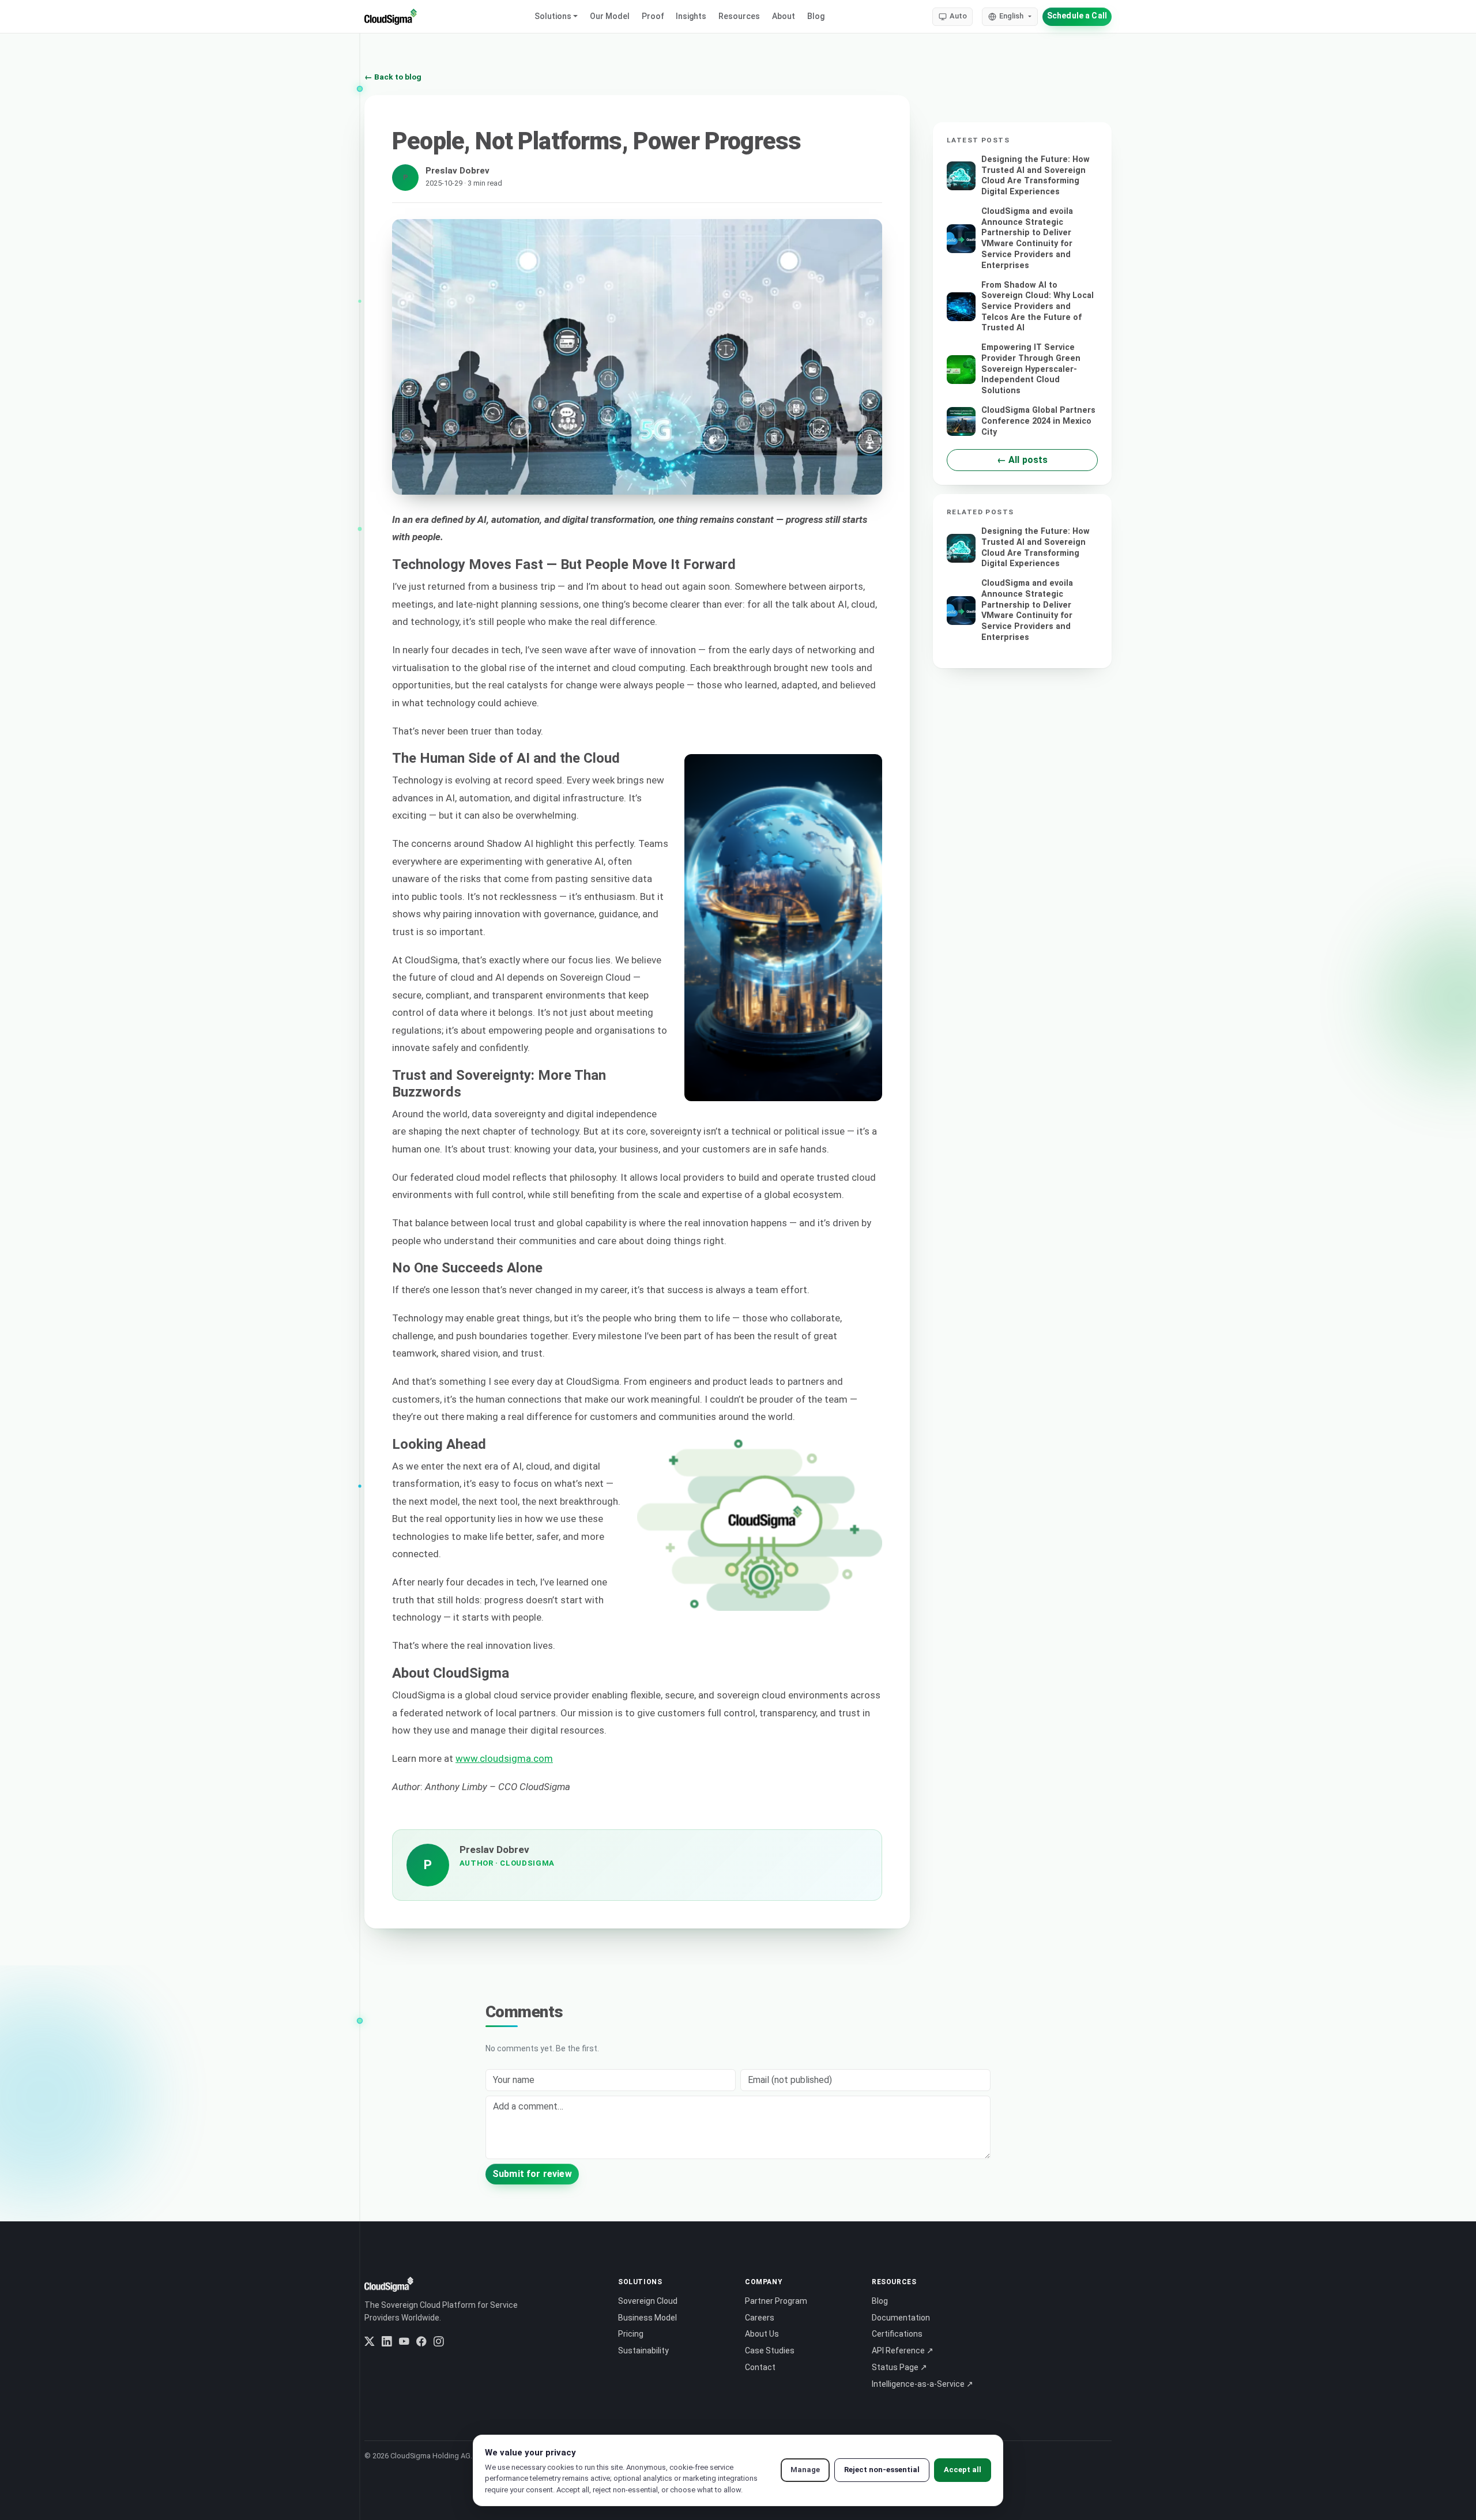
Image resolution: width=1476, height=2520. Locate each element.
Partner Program (776, 2301)
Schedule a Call (1077, 16)
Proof (653, 16)
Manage (805, 2470)
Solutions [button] (553, 16)
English (1011, 16)
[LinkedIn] (387, 2342)
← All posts (1023, 460)
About (784, 16)
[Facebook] (421, 2342)
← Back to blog (393, 77)
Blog (816, 16)
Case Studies (770, 2351)
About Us (762, 2334)
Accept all (963, 2470)
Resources (739, 16)
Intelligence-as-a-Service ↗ (922, 2384)
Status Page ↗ (899, 2367)
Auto (958, 16)
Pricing (631, 2334)
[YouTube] (404, 2342)
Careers (760, 2318)
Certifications (897, 2334)
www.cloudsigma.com (504, 1758)
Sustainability (643, 2351)
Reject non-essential (882, 2470)
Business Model (647, 2318)
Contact (760, 2367)
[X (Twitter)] (370, 2342)
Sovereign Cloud (648, 2301)
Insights (691, 16)
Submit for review (532, 2174)
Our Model (610, 16)
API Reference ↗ (903, 2351)
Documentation (901, 2318)
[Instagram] (439, 2342)
